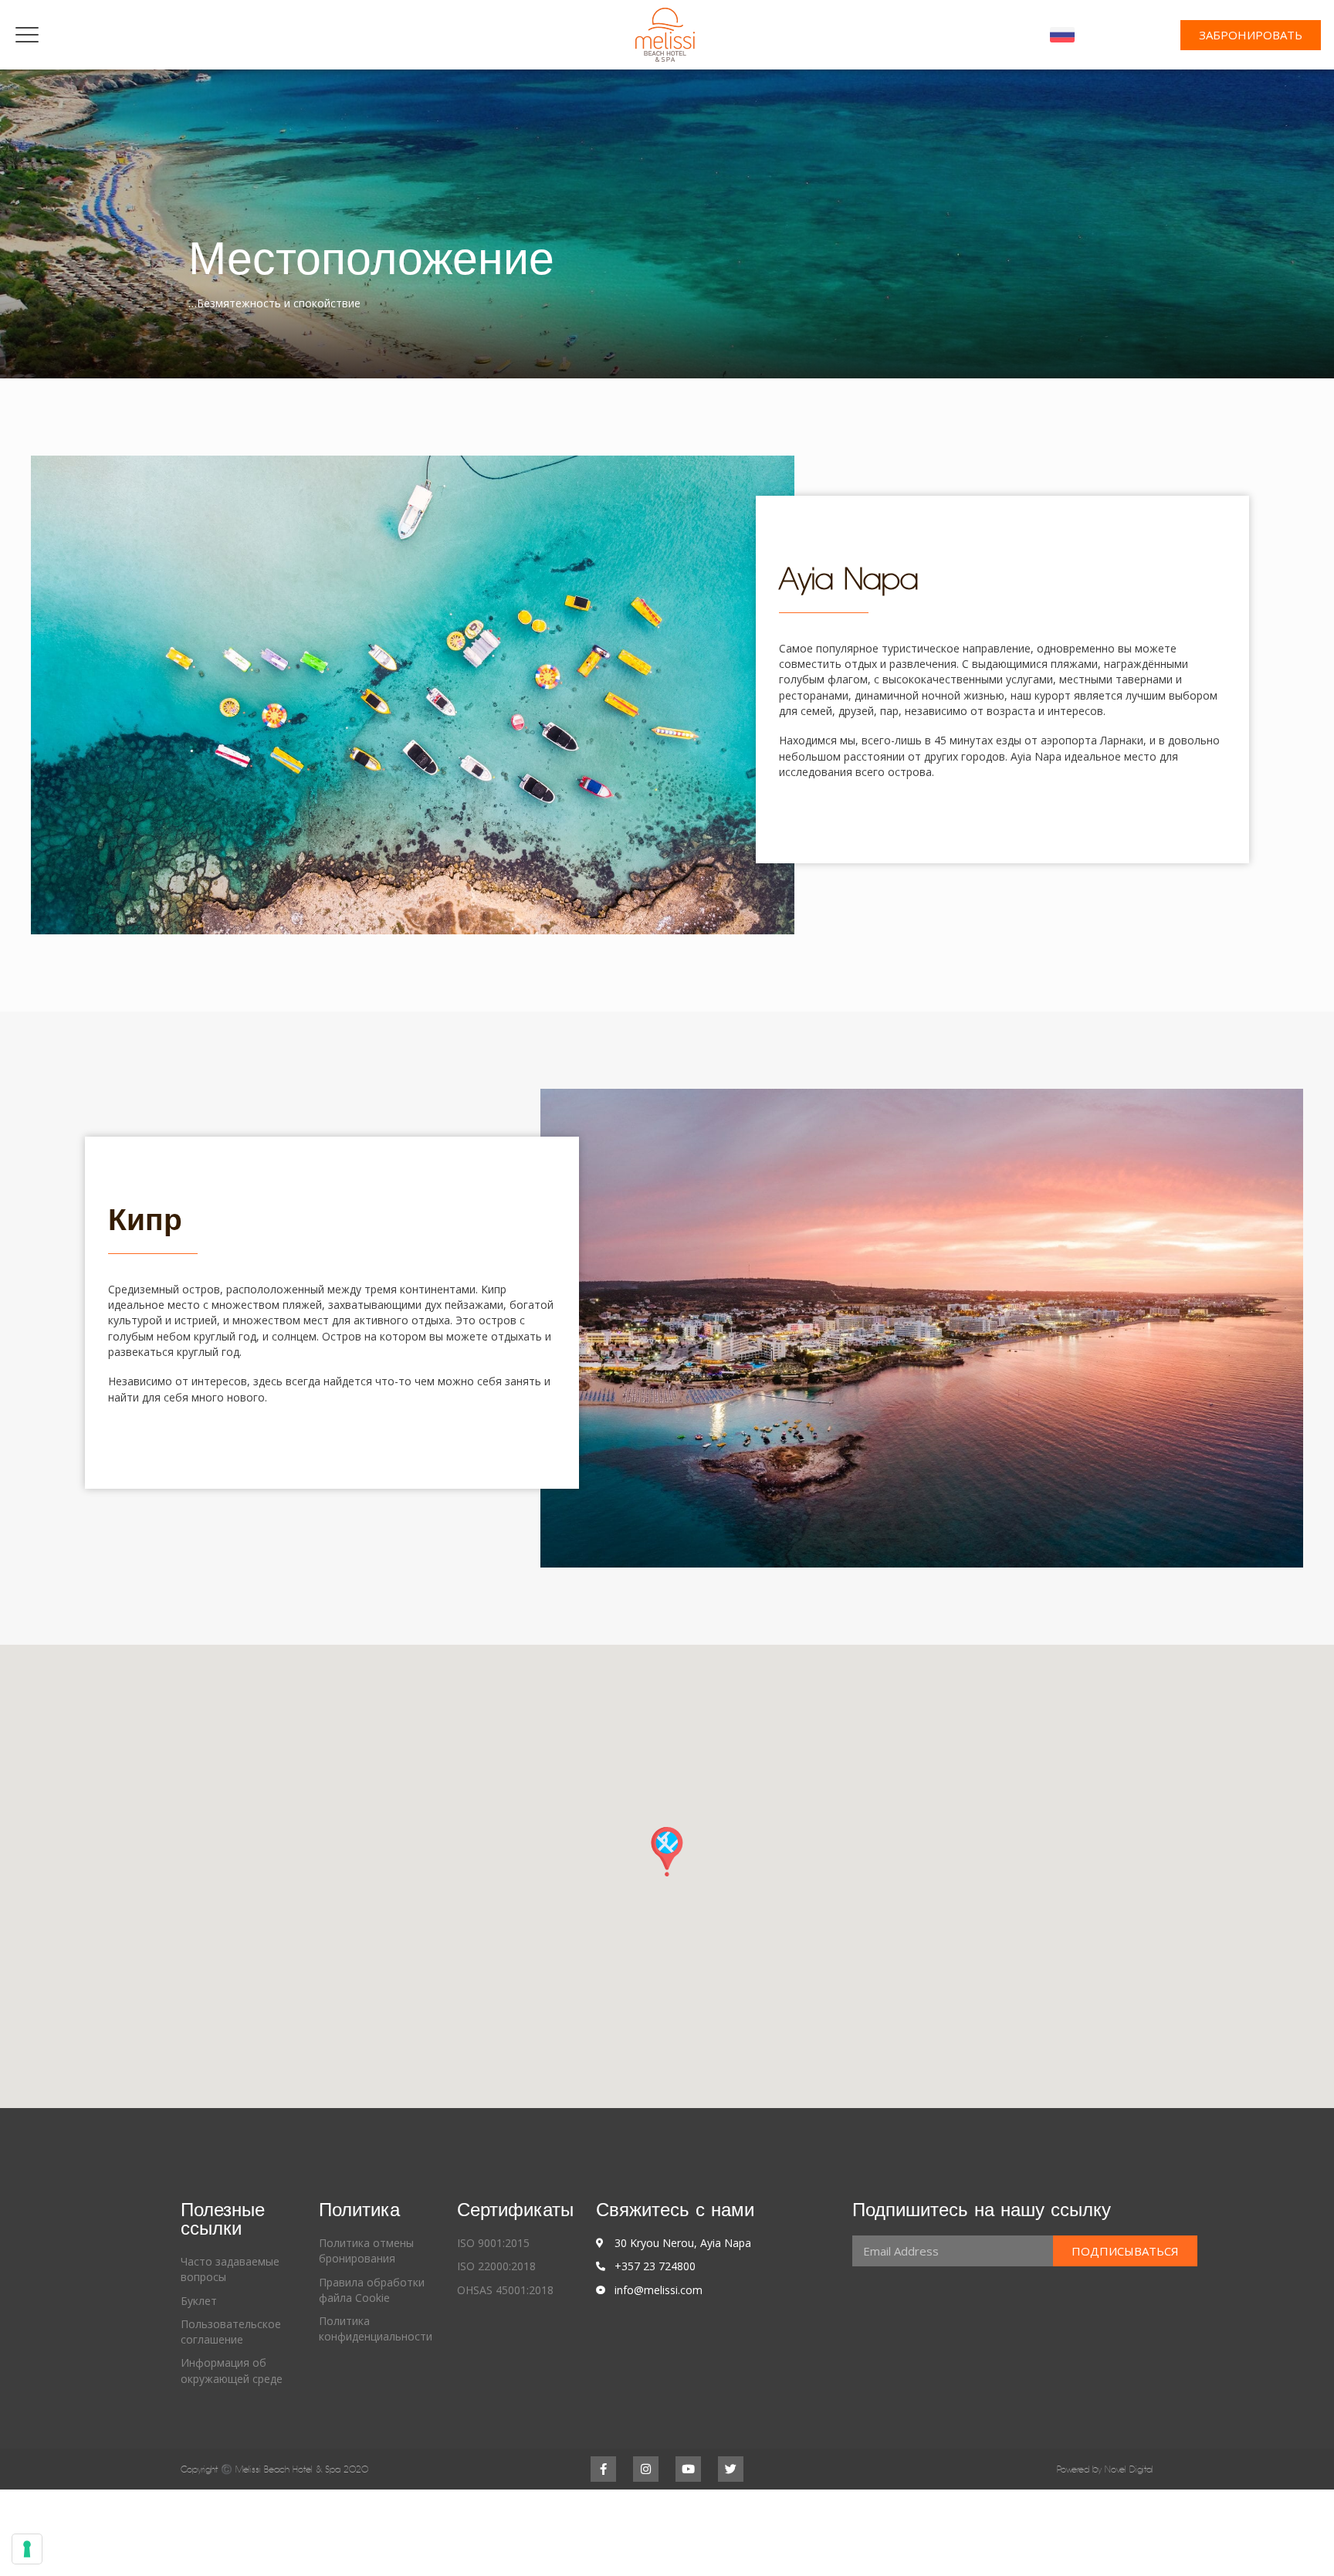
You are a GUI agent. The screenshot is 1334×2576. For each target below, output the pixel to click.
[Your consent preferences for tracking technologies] (27, 2549)
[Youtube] (688, 2469)
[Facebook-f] (603, 2469)
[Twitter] (731, 2469)
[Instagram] (646, 2469)
